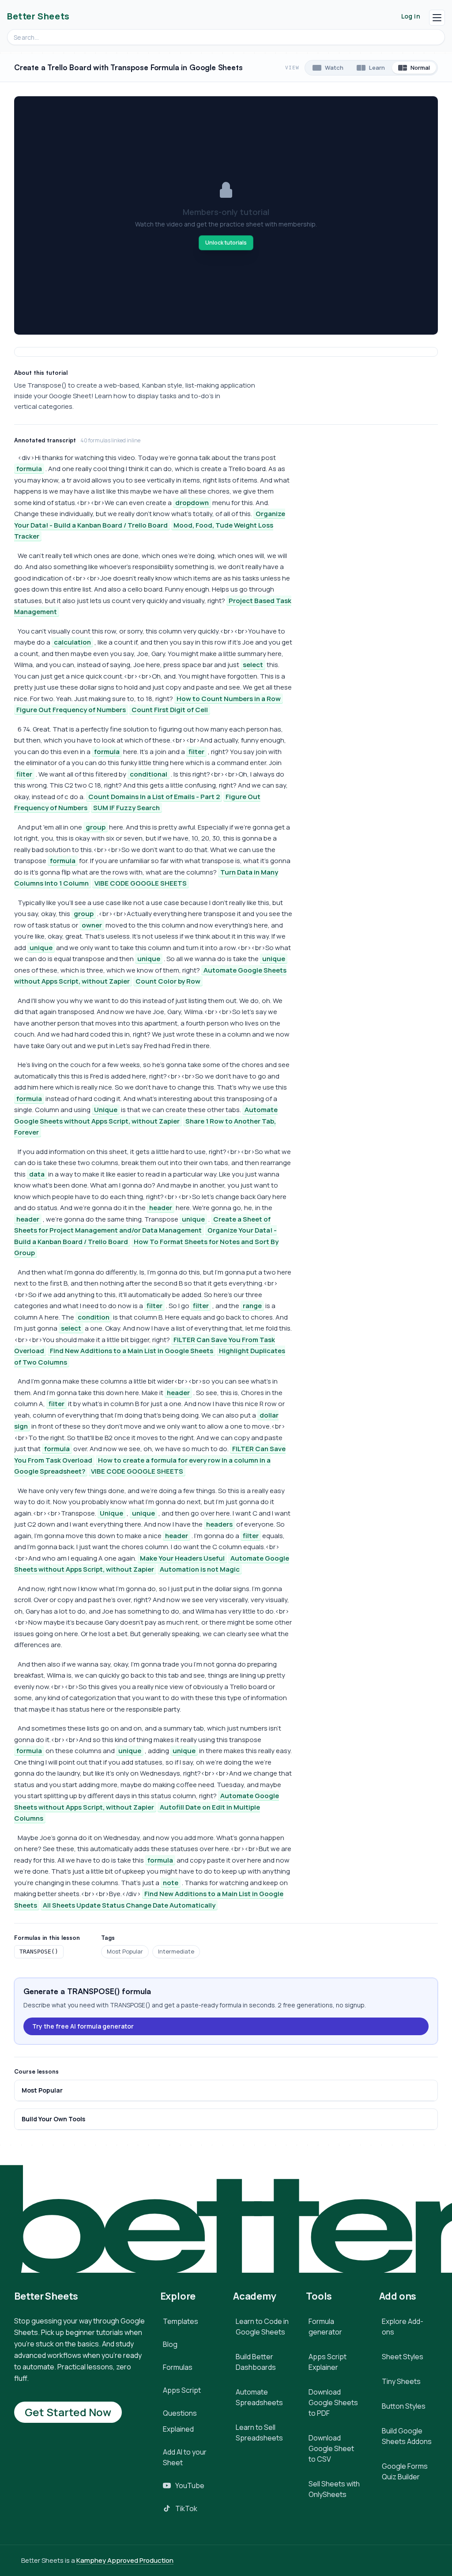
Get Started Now (68, 2412)
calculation (72, 642)
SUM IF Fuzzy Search (126, 808)
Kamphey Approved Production (125, 2560)
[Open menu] (437, 18)
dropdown (192, 503)
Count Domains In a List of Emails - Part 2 (154, 797)
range (252, 1306)
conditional (149, 774)
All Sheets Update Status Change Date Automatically (129, 1905)
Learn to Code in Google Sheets (262, 2327)
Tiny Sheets (401, 2381)
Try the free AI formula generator (83, 2026)
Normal (420, 68)
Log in (411, 16)
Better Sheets (38, 16)
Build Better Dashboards (256, 2362)
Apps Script (182, 2390)
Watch (334, 68)
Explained (178, 2429)
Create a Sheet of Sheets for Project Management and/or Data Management (142, 1225)
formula (29, 469)
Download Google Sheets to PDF (333, 2403)
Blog (170, 2344)
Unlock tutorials (226, 243)
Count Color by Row (168, 981)
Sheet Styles (403, 2357)
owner (92, 925)
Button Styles (404, 2406)
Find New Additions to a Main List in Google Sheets (132, 1351)
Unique (106, 1110)
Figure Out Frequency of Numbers (71, 710)
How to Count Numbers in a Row (229, 699)
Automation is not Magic (200, 1569)
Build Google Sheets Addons (407, 2436)
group (96, 827)
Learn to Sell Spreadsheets (259, 2433)
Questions (180, 2413)
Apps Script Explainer (328, 2362)
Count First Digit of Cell (170, 710)
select (253, 665)
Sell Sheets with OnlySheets (334, 2489)
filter (196, 752)
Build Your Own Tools (53, 2119)
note (171, 1883)
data (37, 1174)
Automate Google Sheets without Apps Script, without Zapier (152, 1564)
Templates (181, 2321)
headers (219, 1524)
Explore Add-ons (403, 2327)
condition (94, 1317)
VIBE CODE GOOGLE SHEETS (141, 883)
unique (41, 948)
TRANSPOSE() (39, 1952)
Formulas (178, 2367)
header (161, 1208)
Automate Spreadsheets (259, 2397)
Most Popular (125, 1951)
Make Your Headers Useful (182, 1558)
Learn (377, 68)
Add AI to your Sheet (185, 2457)
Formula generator (325, 2327)
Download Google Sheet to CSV (331, 2448)
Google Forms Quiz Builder (405, 2471)
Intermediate (176, 1951)
